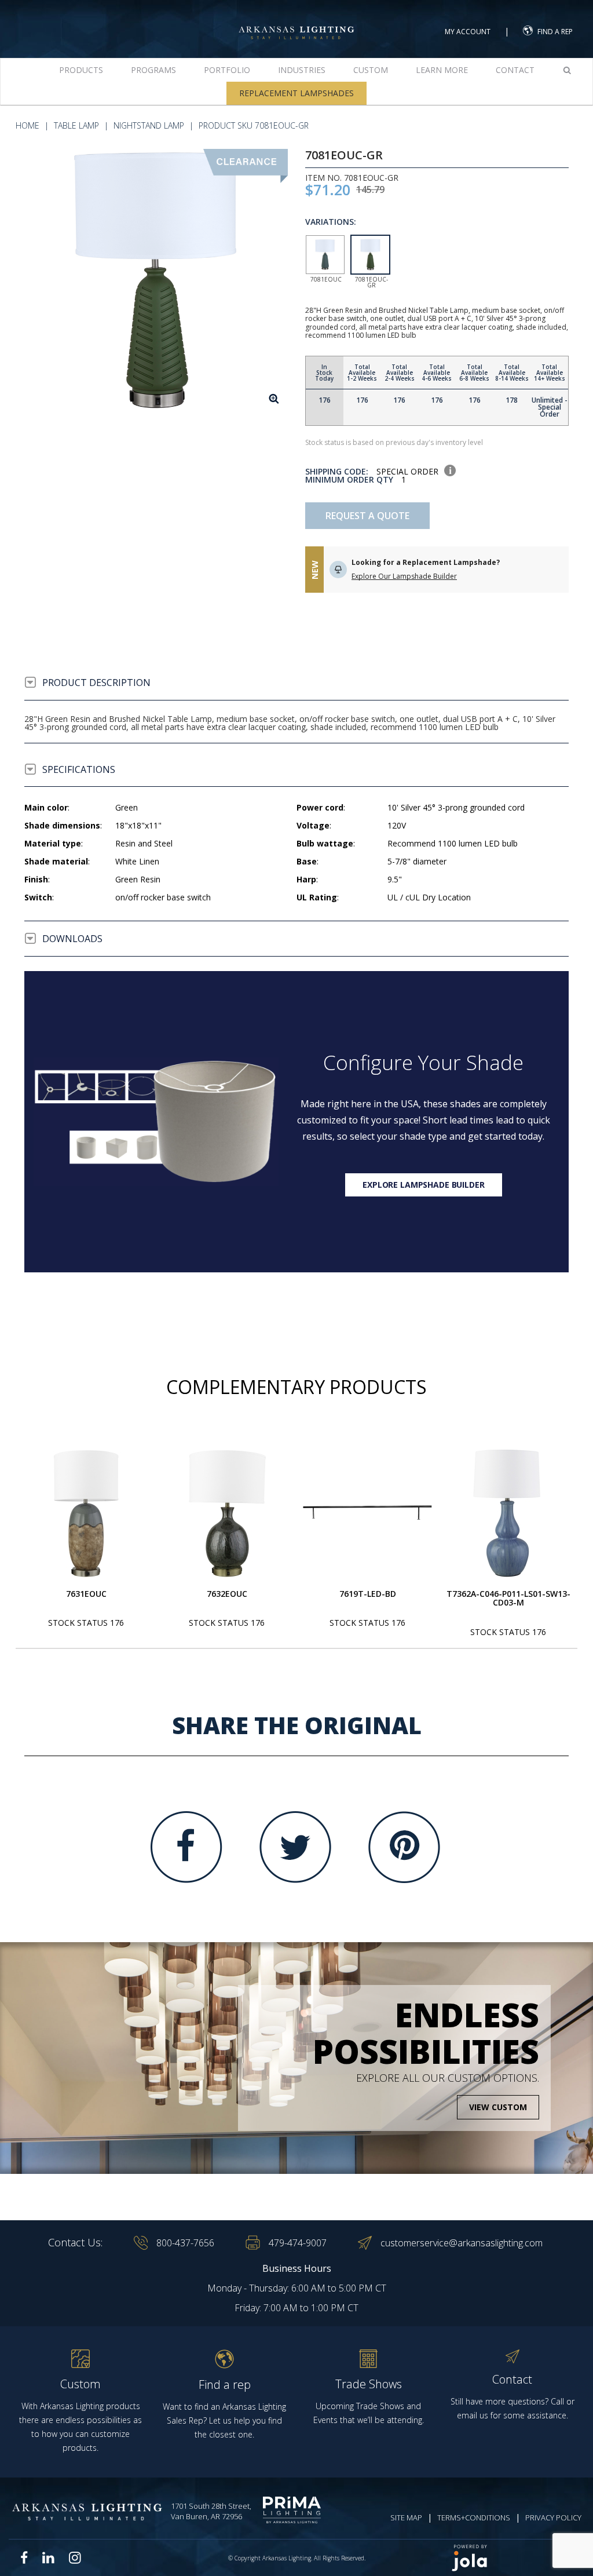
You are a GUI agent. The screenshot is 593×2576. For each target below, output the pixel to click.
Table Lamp (76, 125)
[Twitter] (295, 1847)
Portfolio (227, 70)
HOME (28, 125)
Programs (153, 70)
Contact (515, 70)
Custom (371, 70)
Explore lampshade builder (424, 1185)
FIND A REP (555, 32)
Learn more (442, 70)
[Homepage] (296, 22)
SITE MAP (406, 2517)
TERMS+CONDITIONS (474, 2517)
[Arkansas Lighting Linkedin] (48, 2557)
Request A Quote (367, 516)
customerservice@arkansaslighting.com (462, 2243)
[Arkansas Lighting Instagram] (75, 2557)
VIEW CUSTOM (498, 2107)
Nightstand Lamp (149, 125)
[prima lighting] (294, 2510)
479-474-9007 (298, 2243)
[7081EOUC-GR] (156, 281)
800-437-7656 (185, 2243)
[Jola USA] (513, 2558)
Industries (302, 70)
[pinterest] (404, 1847)
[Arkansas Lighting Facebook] (24, 2558)
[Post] (86, 1513)
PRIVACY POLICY (553, 2517)
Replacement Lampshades (296, 93)
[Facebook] (186, 1847)
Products (81, 70)
